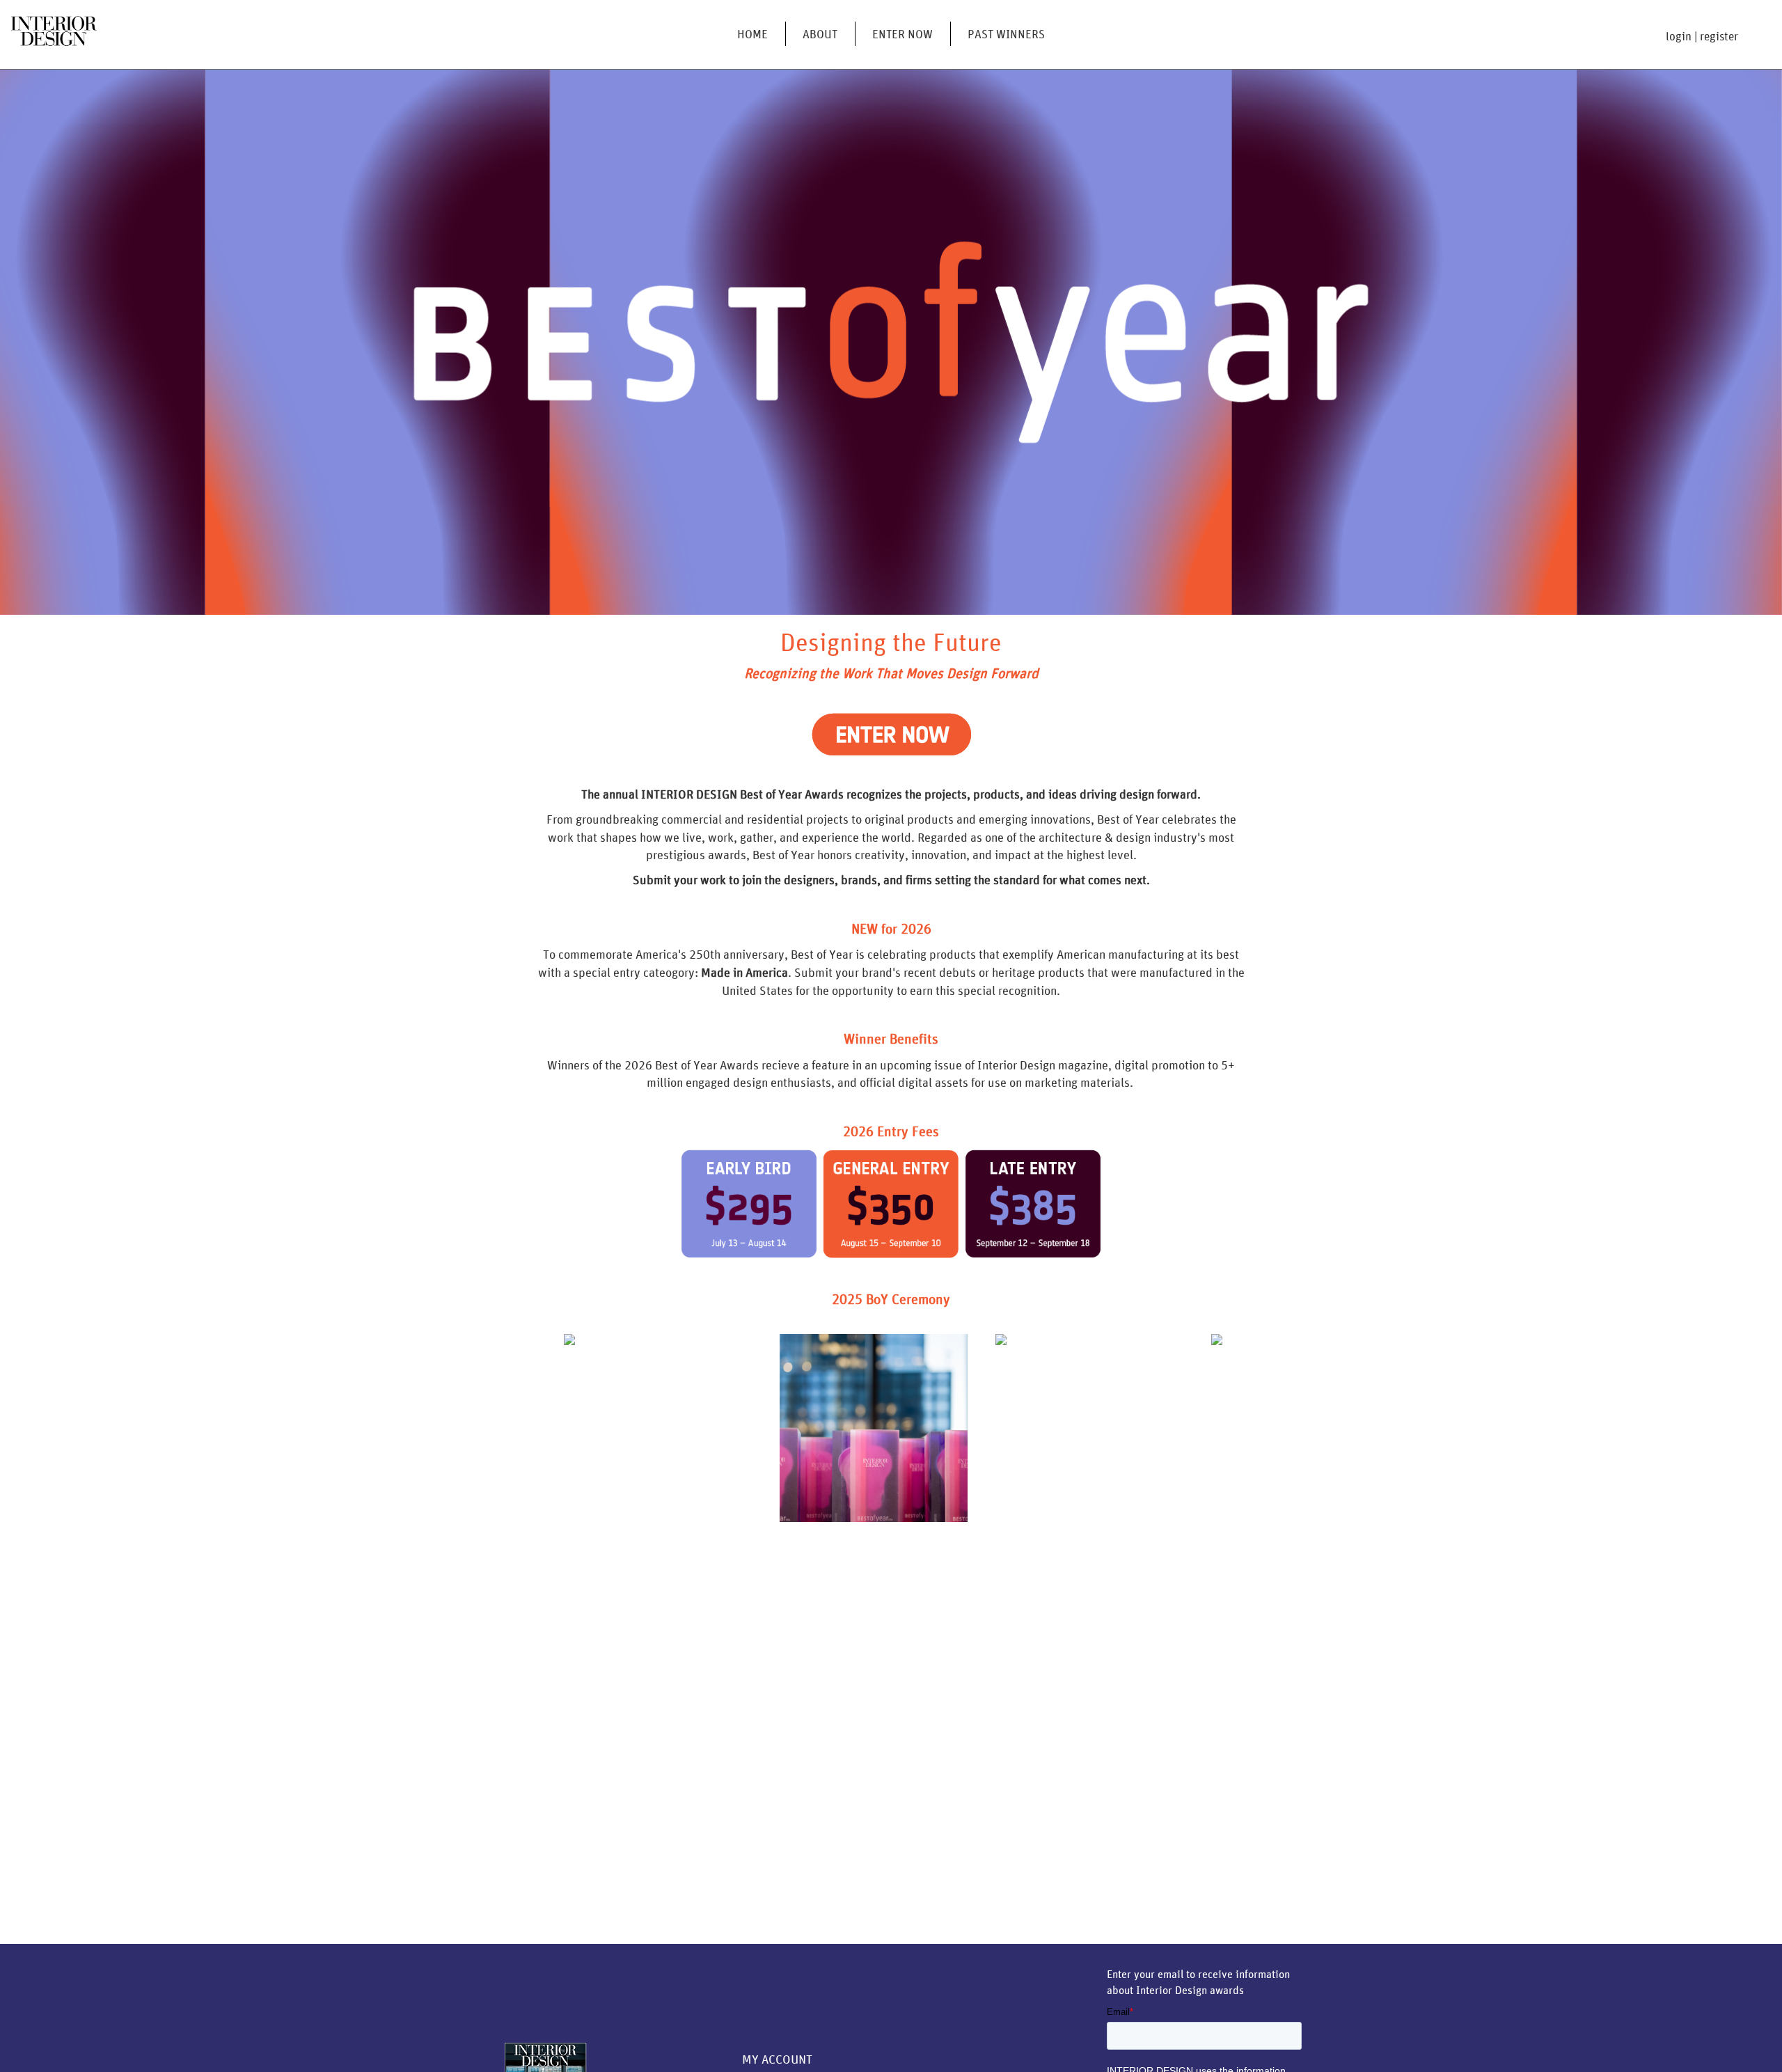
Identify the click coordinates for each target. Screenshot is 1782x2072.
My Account (777, 2059)
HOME (752, 34)
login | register (1702, 36)
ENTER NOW (902, 34)
